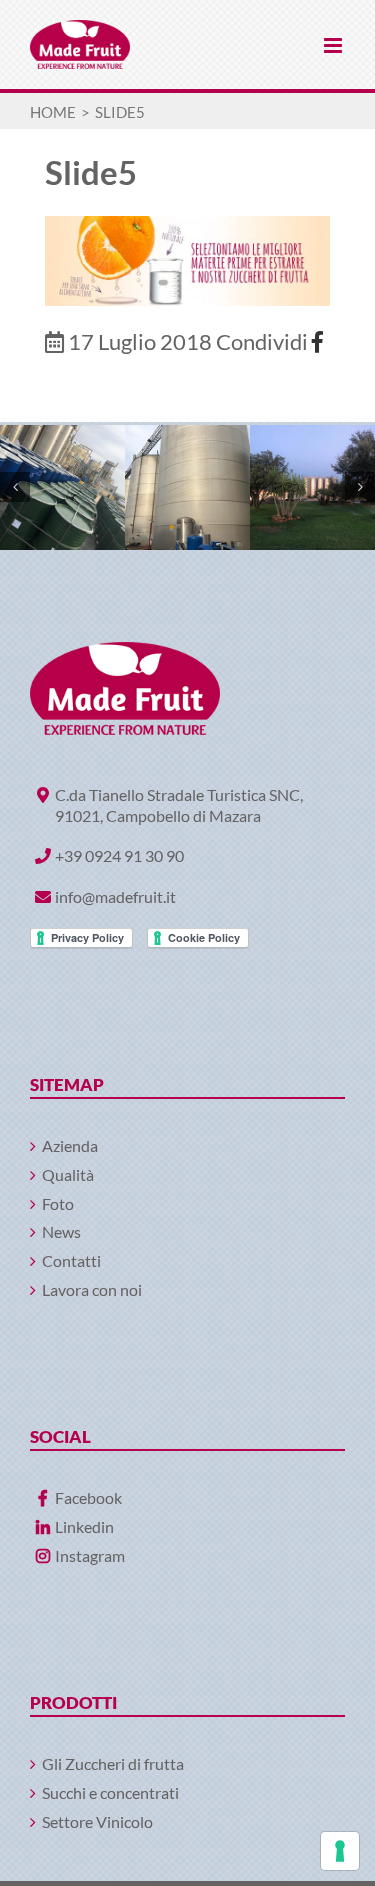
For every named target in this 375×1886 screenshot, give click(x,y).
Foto (58, 1203)
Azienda (70, 1145)
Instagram (90, 1555)
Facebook (88, 1497)
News (61, 1231)
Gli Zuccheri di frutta (113, 1763)
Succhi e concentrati (110, 1792)
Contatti (71, 1260)
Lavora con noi (92, 1289)
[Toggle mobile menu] (334, 45)
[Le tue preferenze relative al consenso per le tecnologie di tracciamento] (340, 1851)
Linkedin (84, 1526)
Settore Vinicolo (97, 1821)
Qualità (68, 1174)
